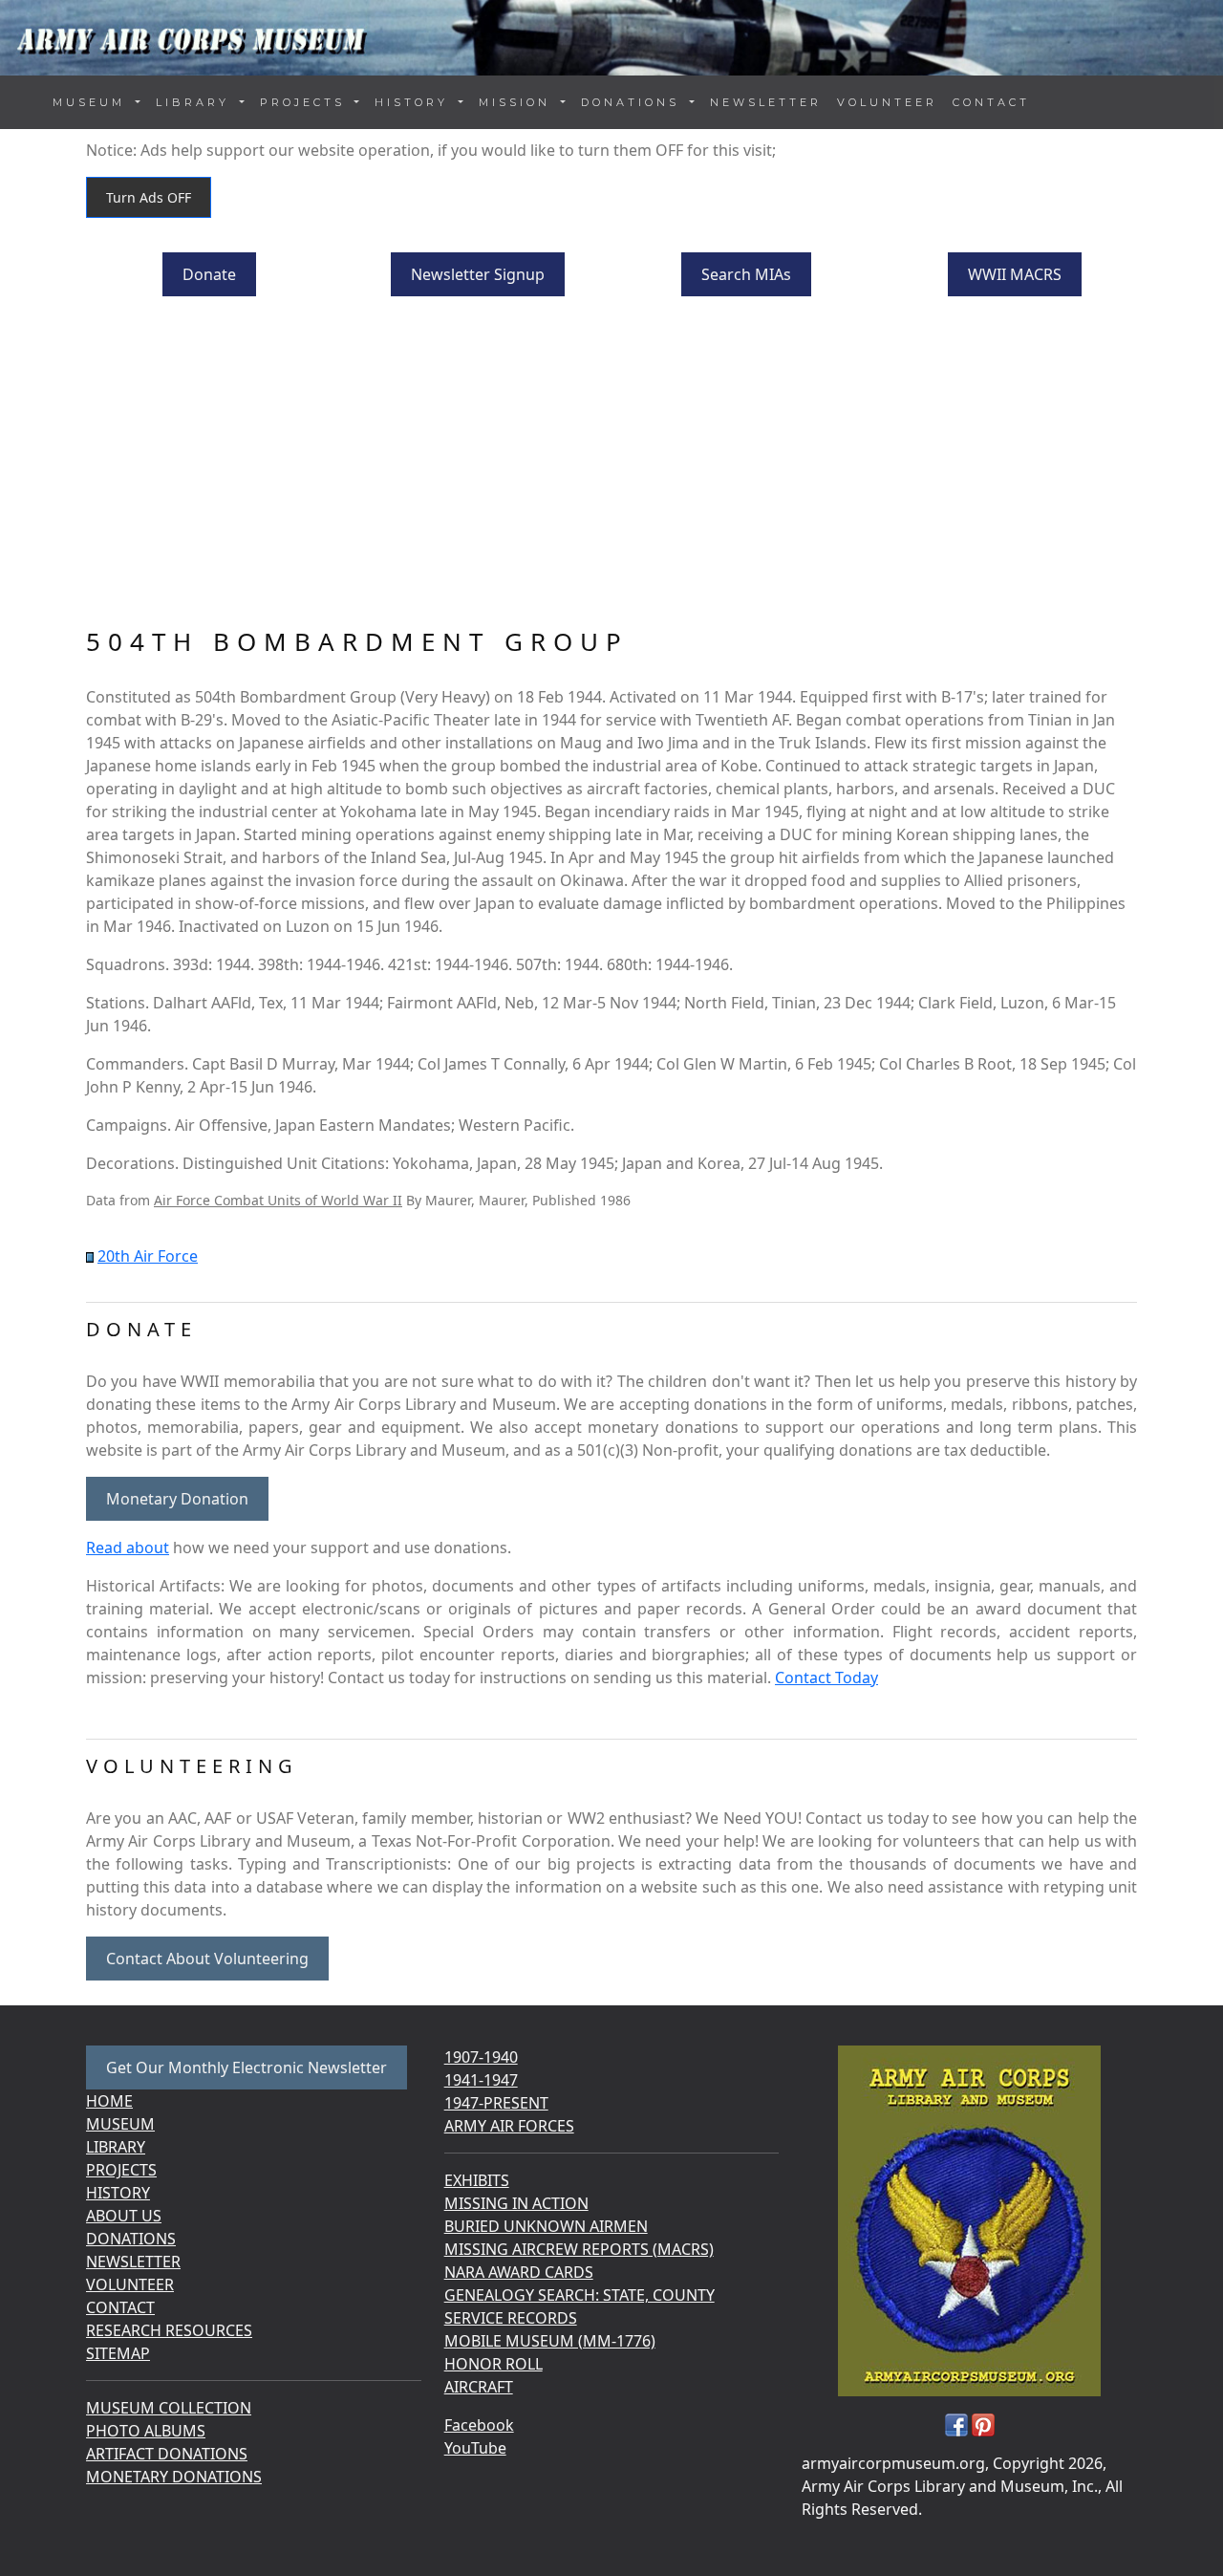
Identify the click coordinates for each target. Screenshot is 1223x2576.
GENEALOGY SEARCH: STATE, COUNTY (579, 2295)
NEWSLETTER (766, 102)
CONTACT (991, 102)
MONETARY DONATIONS (174, 2477)
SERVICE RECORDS (511, 2318)
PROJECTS (121, 2170)
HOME (109, 2101)
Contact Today (826, 1678)
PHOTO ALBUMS (146, 2431)
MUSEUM (120, 2124)
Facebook (479, 2425)
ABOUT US (124, 2216)
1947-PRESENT (496, 2103)
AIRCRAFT (479, 2387)
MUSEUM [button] (92, 102)
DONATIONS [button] (633, 102)
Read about (128, 1548)
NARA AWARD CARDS (519, 2272)
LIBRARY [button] (196, 102)
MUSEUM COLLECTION (169, 2408)
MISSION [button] (518, 102)
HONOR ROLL (493, 2364)
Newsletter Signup (478, 274)
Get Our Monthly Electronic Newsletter (247, 2067)
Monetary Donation (177, 1499)
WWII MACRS (1015, 274)
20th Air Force (148, 1256)
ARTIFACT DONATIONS (167, 2454)
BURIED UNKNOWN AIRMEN (546, 2226)
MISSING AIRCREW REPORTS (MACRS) (579, 2249)
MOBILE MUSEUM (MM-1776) (550, 2341)
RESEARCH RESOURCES (169, 2330)
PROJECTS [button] (306, 102)
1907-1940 (481, 2057)
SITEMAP (118, 2353)
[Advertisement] (611, 465)
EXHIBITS (477, 2180)
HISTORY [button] (415, 102)
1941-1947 (481, 2080)
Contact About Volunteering (207, 1959)
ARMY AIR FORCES (509, 2126)
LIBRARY (116, 2147)
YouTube (475, 2448)
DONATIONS (131, 2239)
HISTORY (118, 2193)
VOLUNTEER (887, 102)
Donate (209, 274)
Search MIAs (746, 274)
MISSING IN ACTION (516, 2203)
